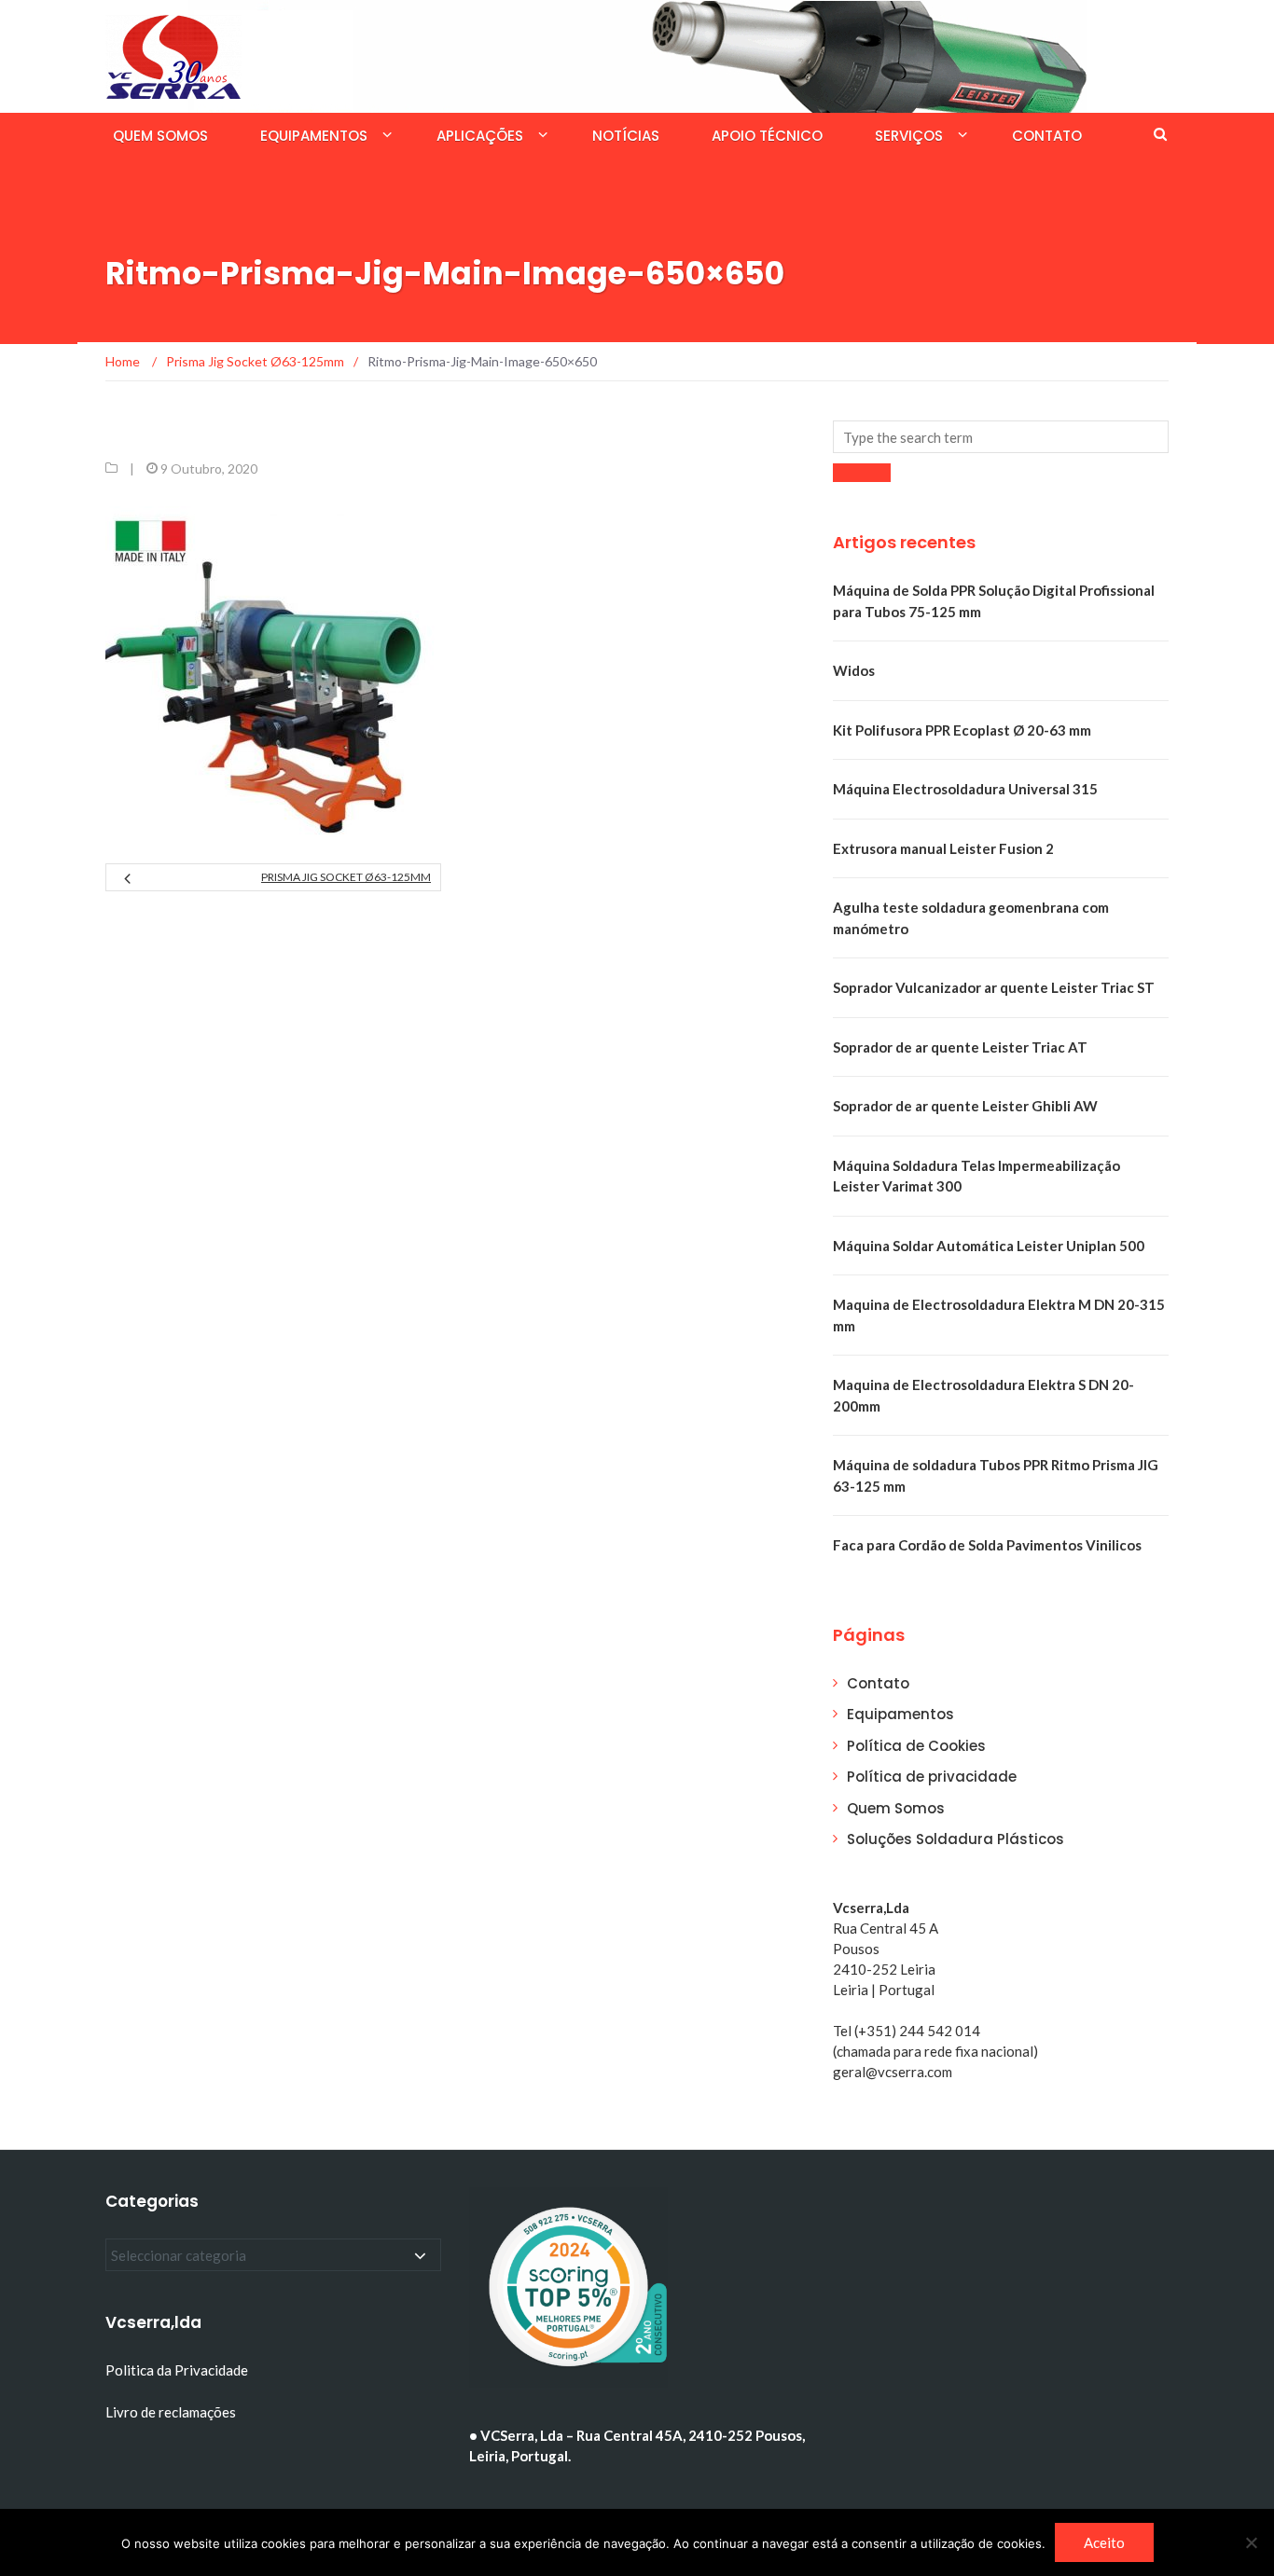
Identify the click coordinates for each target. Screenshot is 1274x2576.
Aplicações (480, 136)
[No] (1251, 2542)
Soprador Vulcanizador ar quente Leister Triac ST (994, 987)
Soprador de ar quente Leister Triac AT (960, 1047)
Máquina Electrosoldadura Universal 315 (965, 789)
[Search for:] (1001, 437)
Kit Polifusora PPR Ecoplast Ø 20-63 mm (962, 730)
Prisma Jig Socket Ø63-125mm (346, 877)
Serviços (909, 136)
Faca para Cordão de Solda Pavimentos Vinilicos (987, 1545)
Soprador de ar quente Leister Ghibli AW (965, 1106)
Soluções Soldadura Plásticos (955, 1839)
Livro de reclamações (172, 2412)
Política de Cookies (916, 1746)
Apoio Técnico (767, 136)
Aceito (1104, 2542)
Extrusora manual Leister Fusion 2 (943, 848)
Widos (854, 670)
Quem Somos (160, 136)
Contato (1047, 136)
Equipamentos (314, 136)
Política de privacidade (932, 1777)
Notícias (626, 136)
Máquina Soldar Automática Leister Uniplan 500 (989, 1246)
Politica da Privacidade (177, 2370)
